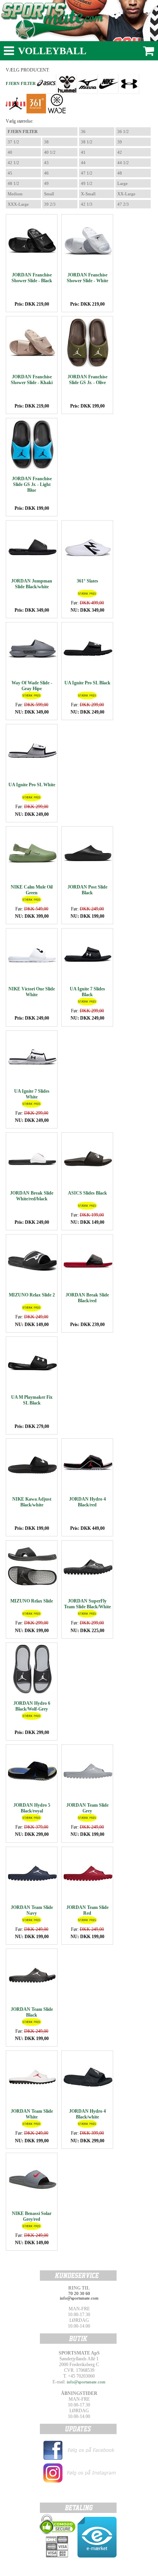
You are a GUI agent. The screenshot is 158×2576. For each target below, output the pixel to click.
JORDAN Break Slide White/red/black (32, 1196)
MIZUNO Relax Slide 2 (32, 1295)
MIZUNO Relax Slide (32, 1601)
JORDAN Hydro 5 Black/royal (32, 1808)
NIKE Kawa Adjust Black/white (32, 1502)
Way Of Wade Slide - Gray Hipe (32, 686)
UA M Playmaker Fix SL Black (32, 1400)
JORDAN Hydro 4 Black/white (87, 2114)
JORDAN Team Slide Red (87, 1910)
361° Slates (87, 581)
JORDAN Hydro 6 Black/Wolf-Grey (32, 1706)
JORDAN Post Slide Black (87, 890)
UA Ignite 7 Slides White (32, 1094)
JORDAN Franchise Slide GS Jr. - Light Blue (32, 484)
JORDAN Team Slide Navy (32, 1910)
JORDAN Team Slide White (32, 2114)
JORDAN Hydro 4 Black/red (87, 1502)
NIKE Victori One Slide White (32, 992)
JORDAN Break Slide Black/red (87, 1298)
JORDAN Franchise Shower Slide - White (87, 278)
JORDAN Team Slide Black (32, 2012)
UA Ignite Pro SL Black (87, 683)
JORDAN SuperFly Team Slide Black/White (87, 1604)
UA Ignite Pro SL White (32, 785)
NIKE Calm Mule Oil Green (32, 890)
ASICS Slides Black (87, 1193)
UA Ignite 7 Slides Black (87, 992)
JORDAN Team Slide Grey (87, 1808)
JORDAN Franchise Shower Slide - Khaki (32, 380)
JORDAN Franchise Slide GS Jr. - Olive (87, 380)
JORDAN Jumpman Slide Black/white (32, 584)
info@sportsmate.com (86, 2382)
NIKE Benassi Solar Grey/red (32, 2216)
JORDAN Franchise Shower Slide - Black (32, 278)
